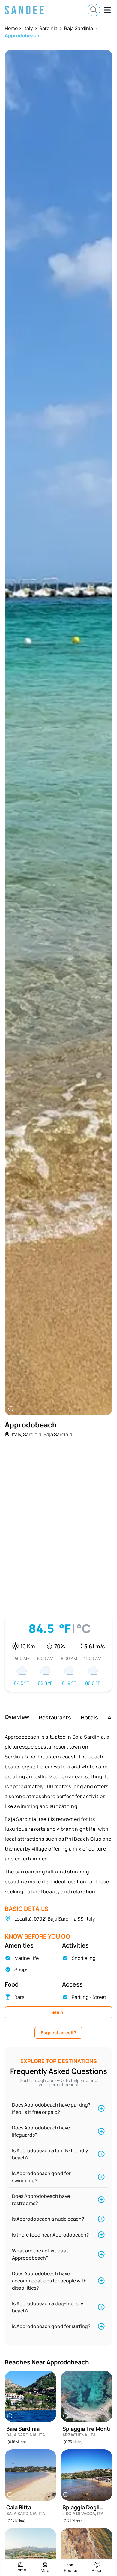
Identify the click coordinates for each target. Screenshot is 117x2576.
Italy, (17, 1434)
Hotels (89, 1717)
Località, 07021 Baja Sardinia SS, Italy (55, 1919)
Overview (17, 1717)
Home (11, 28)
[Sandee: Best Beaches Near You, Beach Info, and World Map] (24, 10)
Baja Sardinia (79, 28)
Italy (28, 28)
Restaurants (55, 1717)
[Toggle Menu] (107, 10)
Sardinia (48, 28)
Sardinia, (33, 1434)
